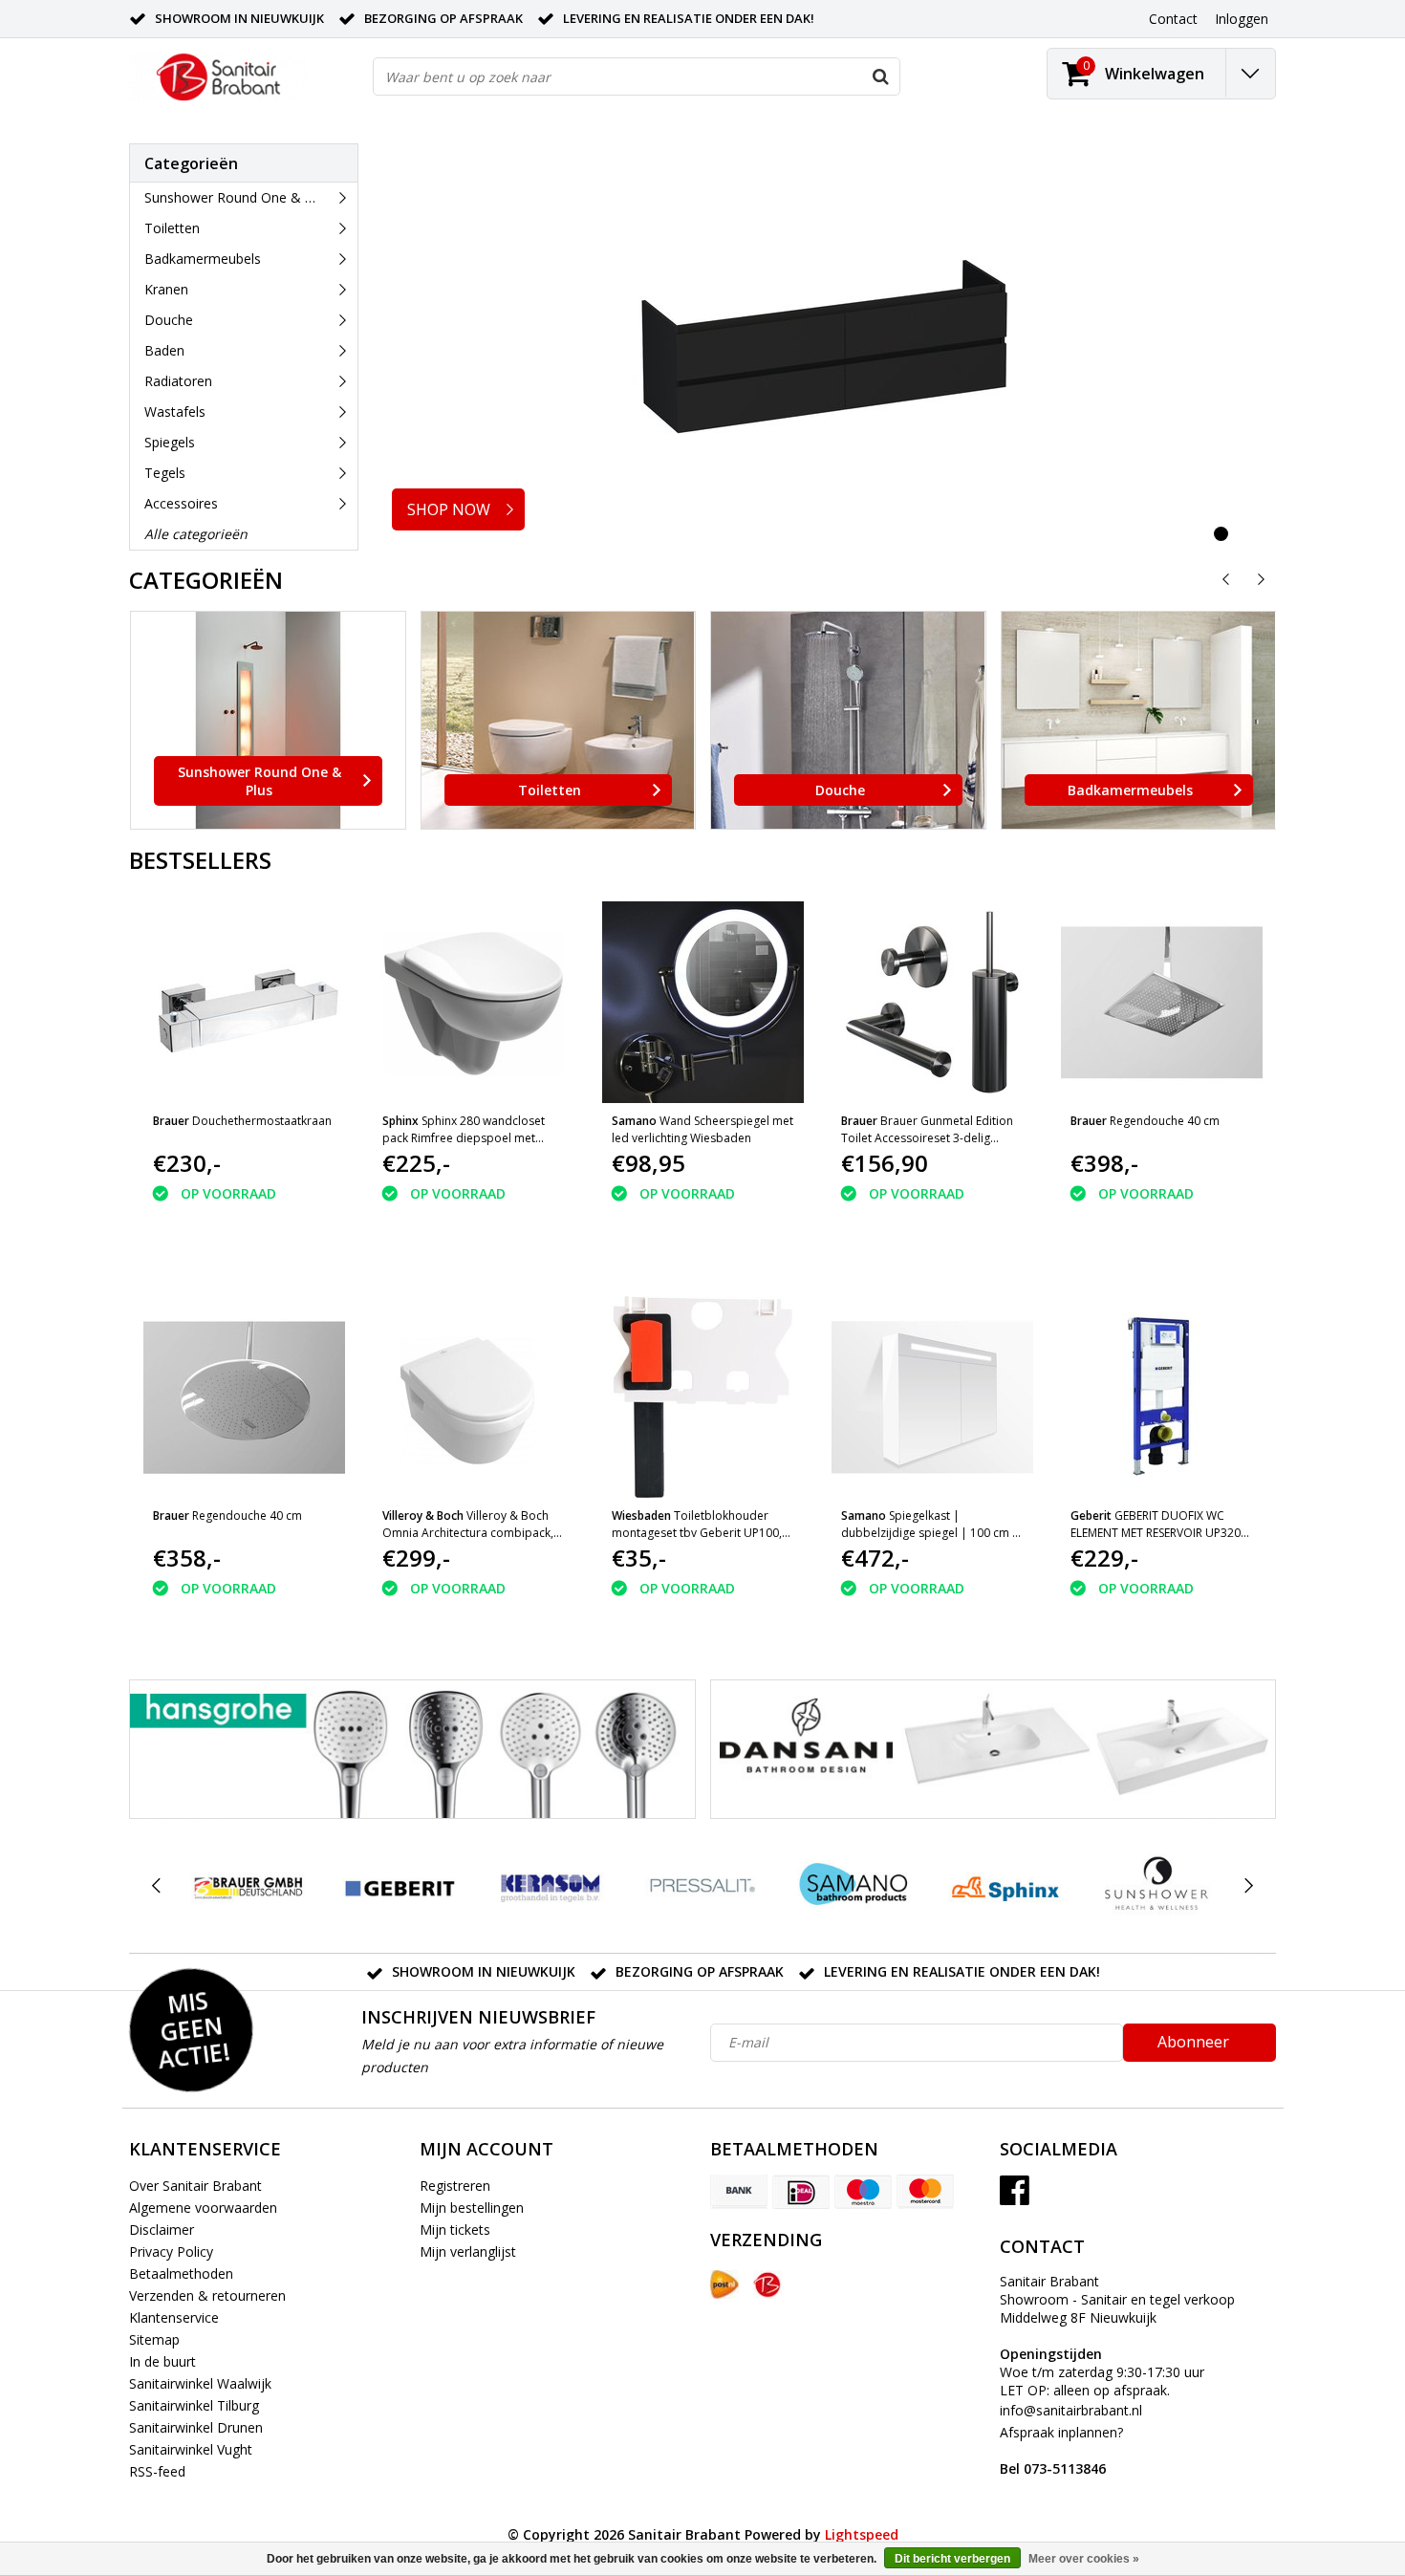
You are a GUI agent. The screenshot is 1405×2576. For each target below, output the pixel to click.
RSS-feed (157, 2471)
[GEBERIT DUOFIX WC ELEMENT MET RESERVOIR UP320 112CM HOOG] (1162, 1397)
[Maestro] (863, 2192)
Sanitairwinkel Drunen (196, 2427)
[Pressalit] (702, 1886)
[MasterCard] (925, 2192)
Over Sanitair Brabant (195, 2186)
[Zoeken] (880, 76)
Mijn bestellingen (472, 2208)
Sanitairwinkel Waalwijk (200, 2383)
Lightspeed (862, 2534)
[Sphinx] (1005, 1886)
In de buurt (162, 2361)
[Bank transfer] (739, 2192)
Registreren (455, 2186)
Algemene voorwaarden (203, 2208)
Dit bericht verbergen (952, 2559)
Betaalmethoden (181, 2273)
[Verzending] (724, 2284)
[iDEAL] (801, 2192)
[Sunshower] (1156, 1886)
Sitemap (154, 2339)
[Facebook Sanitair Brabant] (1015, 2197)
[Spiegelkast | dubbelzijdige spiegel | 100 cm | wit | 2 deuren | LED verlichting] (932, 1397)
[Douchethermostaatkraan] (244, 1002)
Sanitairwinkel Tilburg (194, 2405)
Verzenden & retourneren (207, 2295)
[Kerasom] (551, 1886)
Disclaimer (162, 2230)
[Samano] (854, 1886)
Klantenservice (174, 2317)
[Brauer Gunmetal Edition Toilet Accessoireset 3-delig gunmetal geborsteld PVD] (932, 1002)
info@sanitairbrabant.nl (1071, 2410)
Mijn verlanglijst (468, 2251)
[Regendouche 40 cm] (1162, 1002)
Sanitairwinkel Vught (191, 2449)
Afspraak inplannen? (1061, 2450)
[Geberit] (399, 1886)
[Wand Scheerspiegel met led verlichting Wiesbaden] (703, 1002)
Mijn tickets (455, 2230)
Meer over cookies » (1084, 2559)
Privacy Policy (171, 2251)
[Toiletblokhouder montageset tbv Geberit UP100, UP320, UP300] (703, 1397)
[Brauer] (248, 1886)
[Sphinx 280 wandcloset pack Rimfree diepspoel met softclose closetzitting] (474, 1002)
